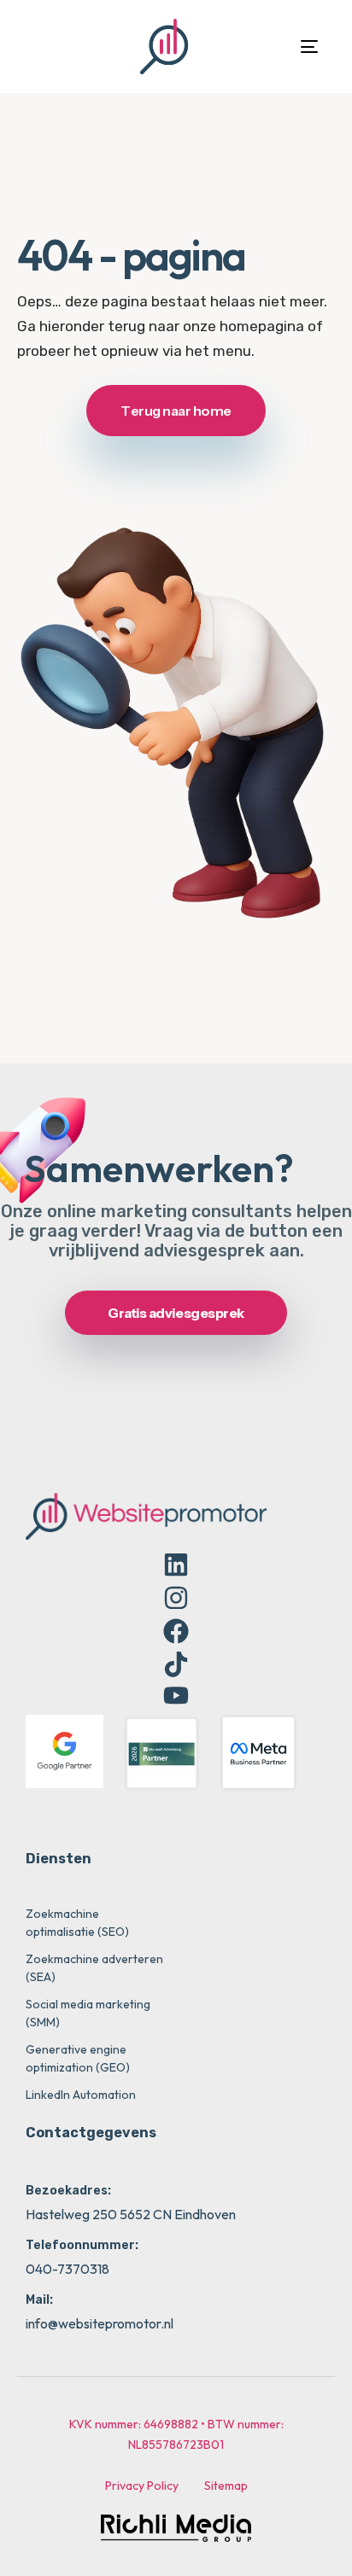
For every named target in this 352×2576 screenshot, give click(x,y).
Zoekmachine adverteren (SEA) (94, 1968)
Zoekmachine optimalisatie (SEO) (77, 1923)
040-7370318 (67, 2269)
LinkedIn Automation (81, 2095)
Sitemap (226, 2486)
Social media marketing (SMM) (88, 2013)
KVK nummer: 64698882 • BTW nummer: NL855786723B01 (176, 2434)
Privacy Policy (142, 2486)
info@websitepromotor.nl (100, 2323)
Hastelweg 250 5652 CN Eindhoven (131, 2214)
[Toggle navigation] (268, 47)
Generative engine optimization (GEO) (78, 2058)
